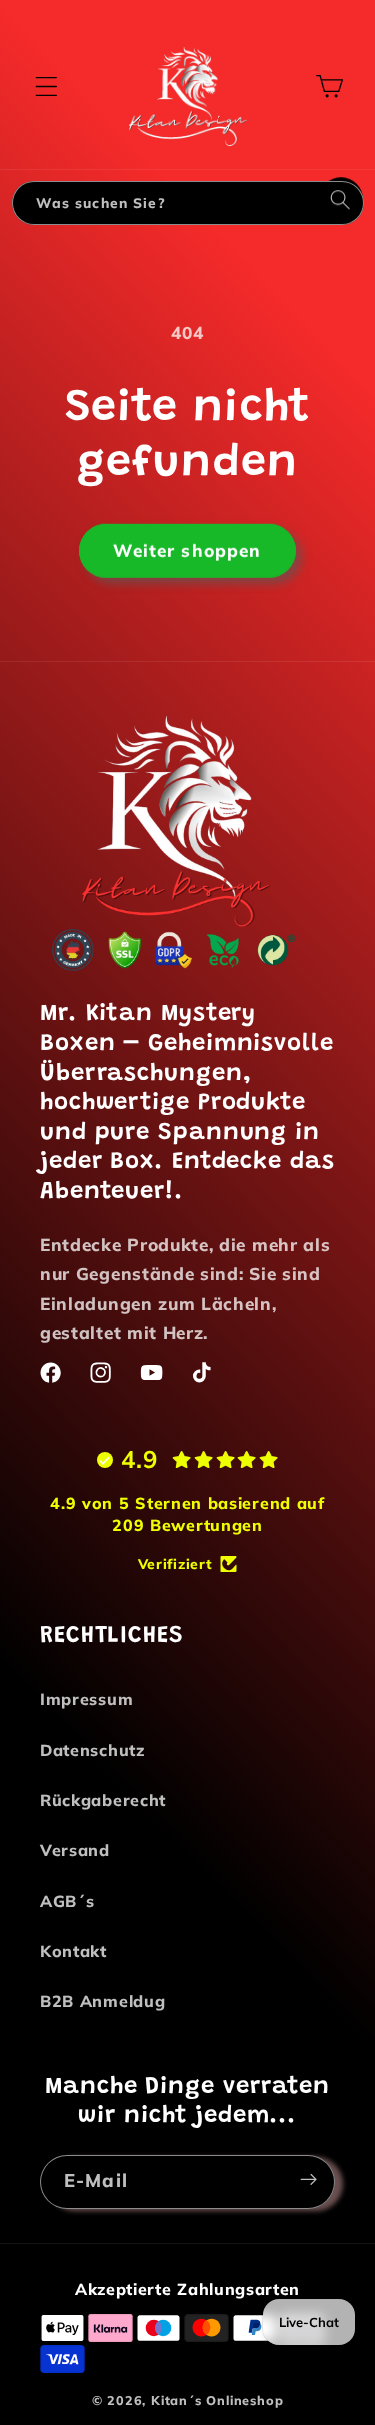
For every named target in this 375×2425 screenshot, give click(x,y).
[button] (46, 86)
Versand (75, 1850)
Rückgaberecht (103, 1800)
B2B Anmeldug (102, 2001)
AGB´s (67, 1901)
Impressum (86, 1699)
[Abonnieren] (308, 2178)
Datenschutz (93, 1750)
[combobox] (166, 203)
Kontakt (73, 1951)
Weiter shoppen (187, 549)
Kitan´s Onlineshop (217, 2400)
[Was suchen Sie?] (341, 201)
